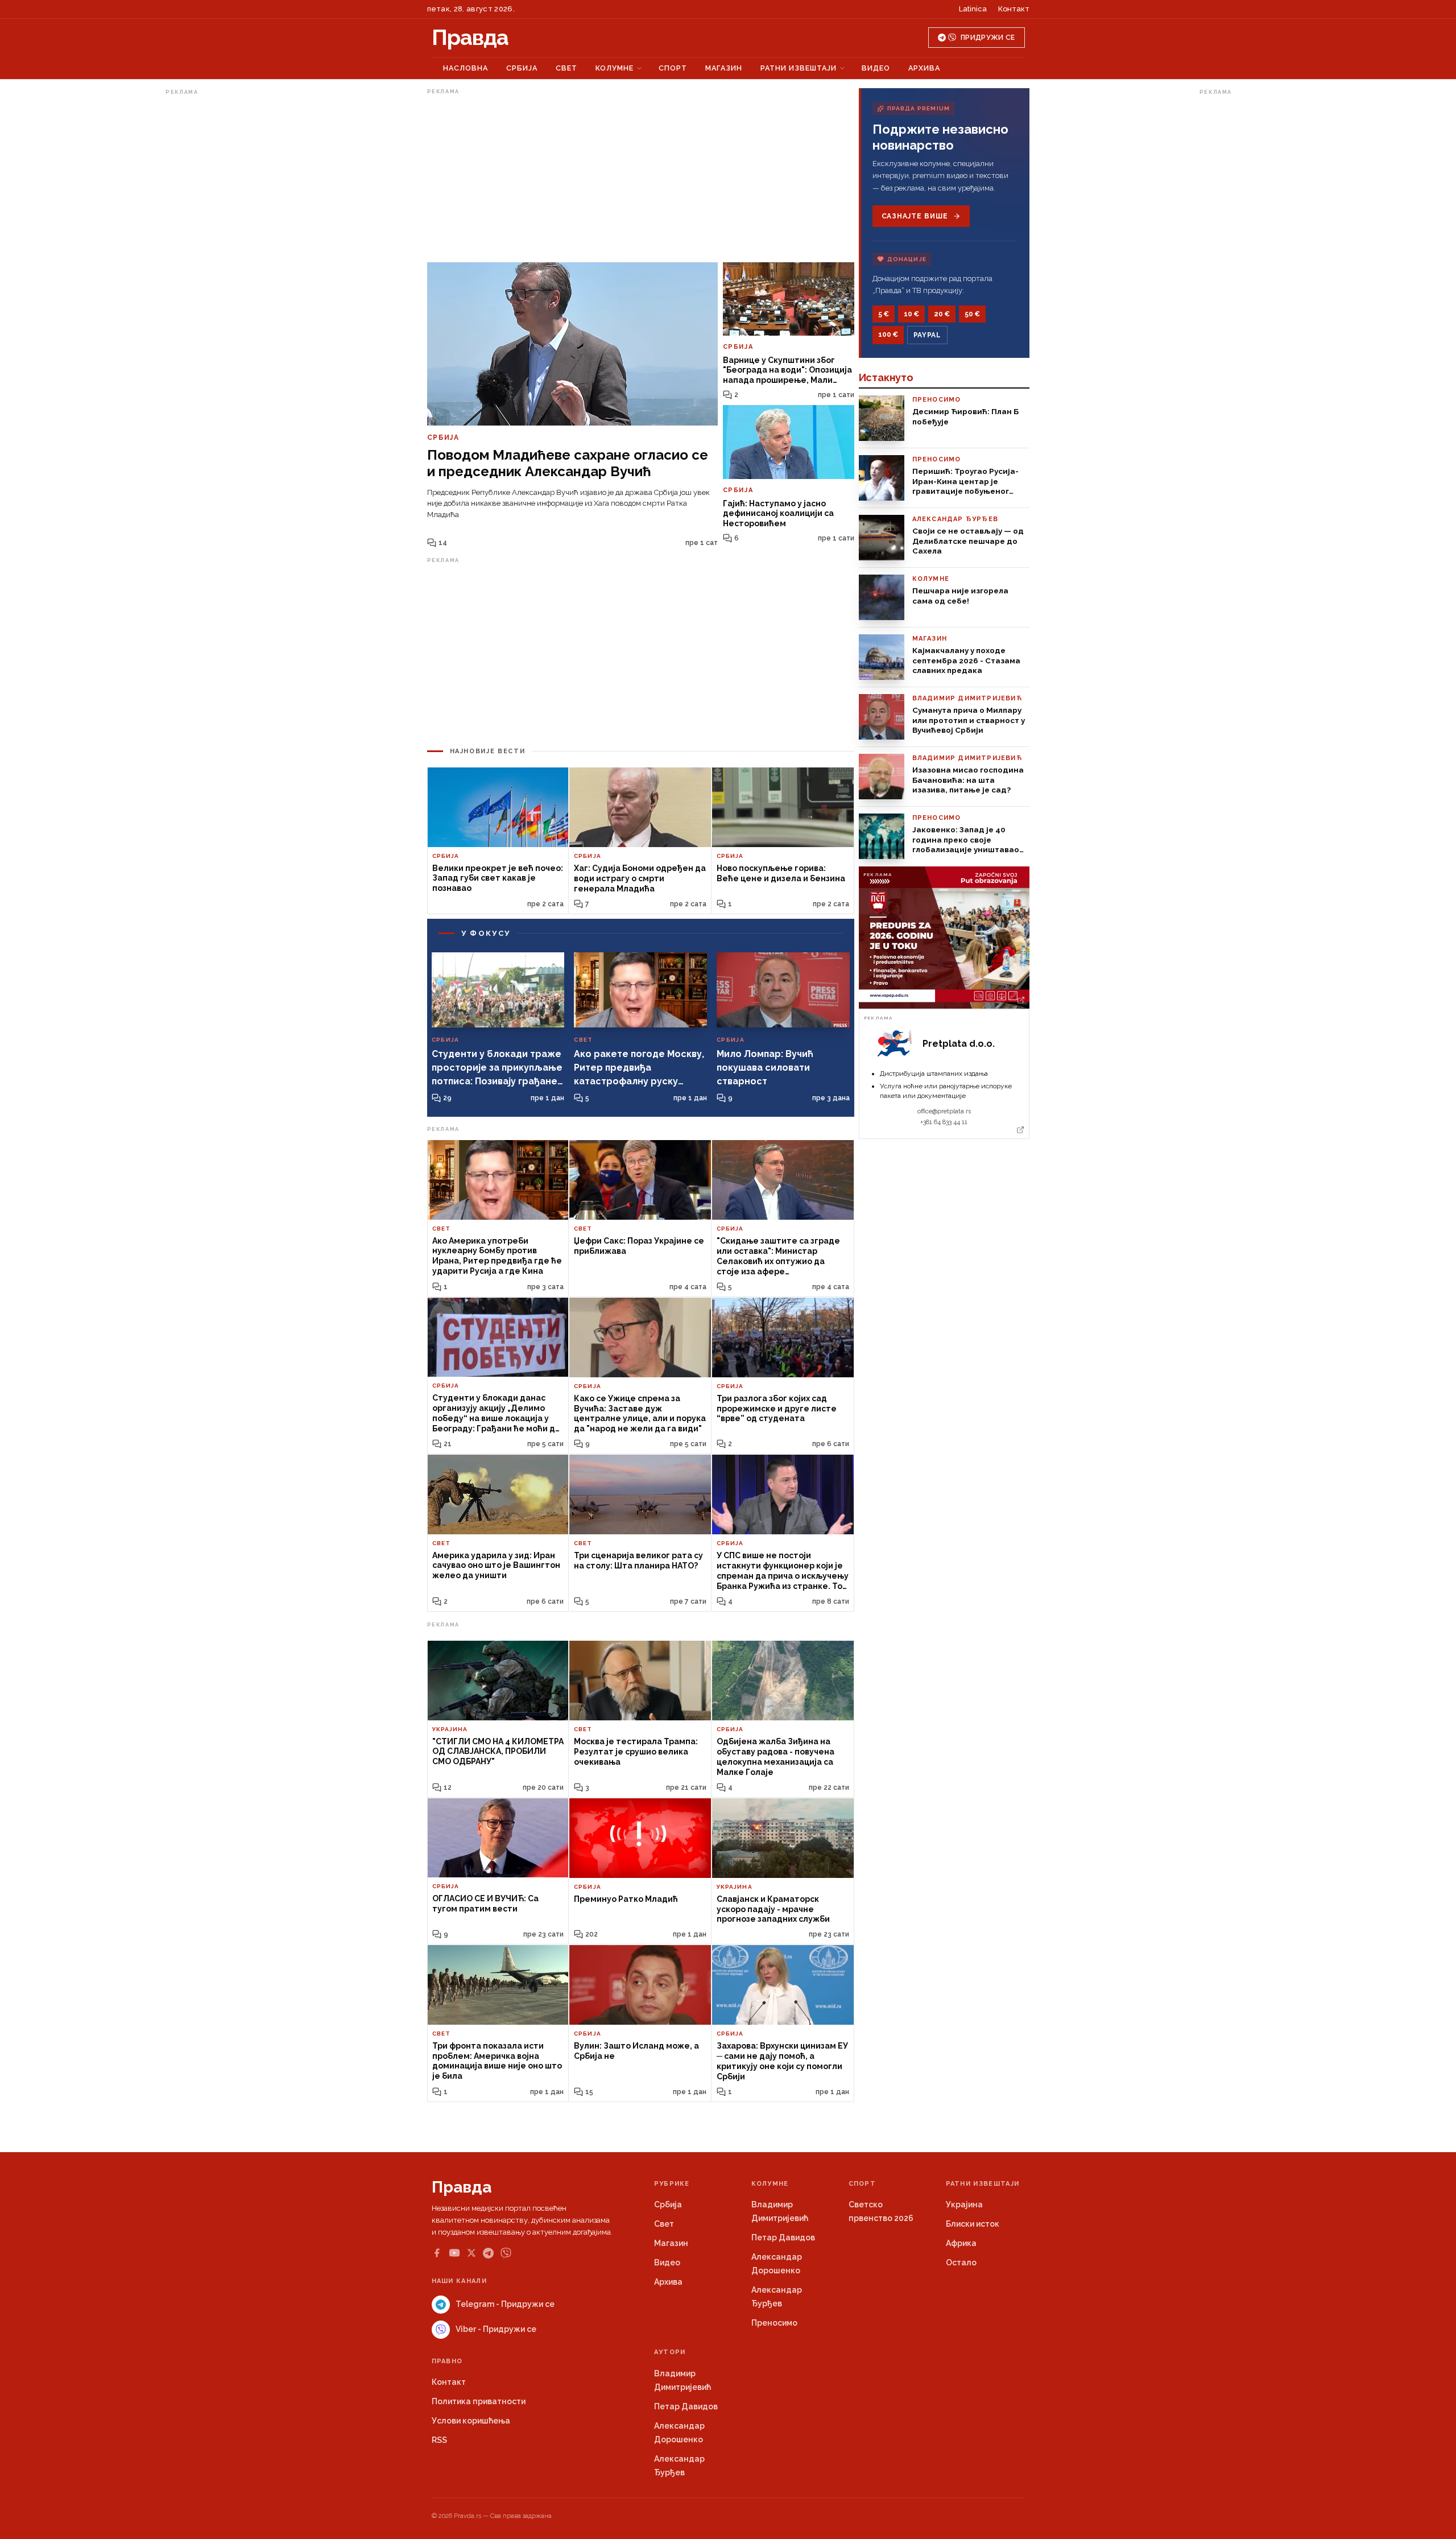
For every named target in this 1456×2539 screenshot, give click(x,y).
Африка (961, 2243)
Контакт (1014, 9)
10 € (911, 314)
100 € (888, 335)
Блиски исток (973, 2224)
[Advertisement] (211, 270)
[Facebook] (437, 2253)
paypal (927, 335)
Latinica (973, 9)
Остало (961, 2263)
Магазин (724, 68)
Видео (876, 68)
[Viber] (506, 2253)
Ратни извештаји (799, 68)
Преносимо (774, 2323)
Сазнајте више (915, 216)
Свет (566, 68)
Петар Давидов (783, 2237)
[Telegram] (488, 2253)
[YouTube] (454, 2253)
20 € (942, 314)
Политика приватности (479, 2401)
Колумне (615, 68)
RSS (439, 2440)
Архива (924, 68)
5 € (884, 314)
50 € (972, 314)
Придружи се (988, 38)
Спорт (673, 68)
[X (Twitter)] (471, 2253)
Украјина (964, 2204)
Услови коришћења (471, 2421)
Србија (522, 68)
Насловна (466, 68)
